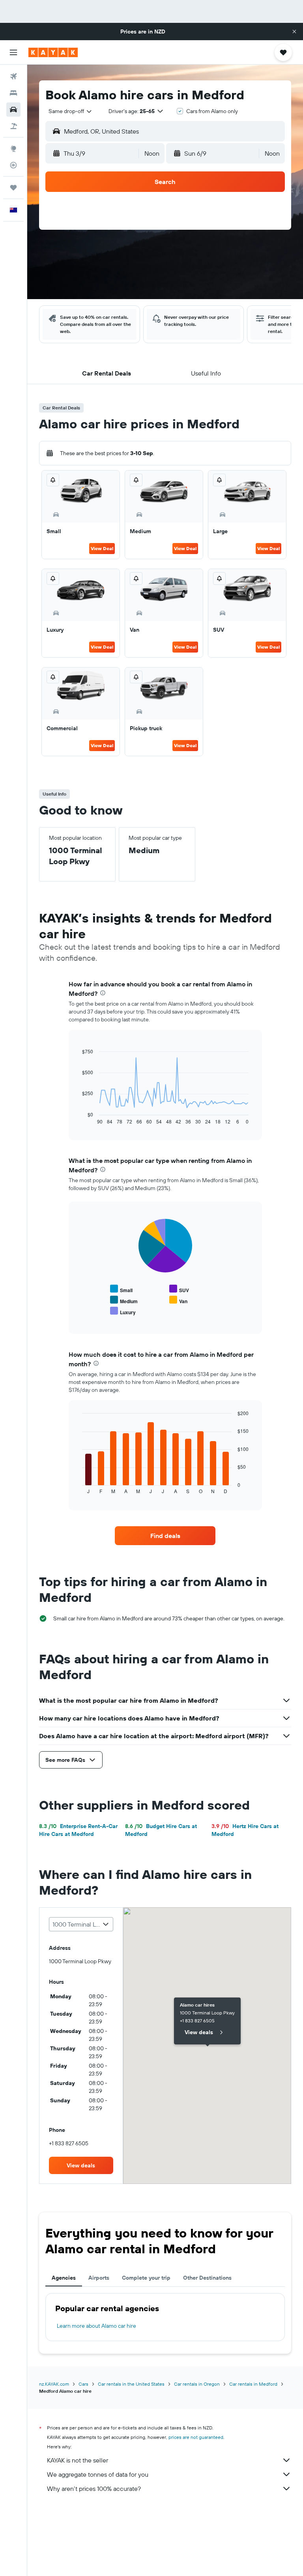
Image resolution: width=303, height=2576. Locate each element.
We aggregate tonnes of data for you (98, 2474)
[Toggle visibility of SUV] (179, 1289)
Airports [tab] (99, 2278)
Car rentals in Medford (253, 2384)
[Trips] (13, 188)
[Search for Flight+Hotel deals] (13, 126)
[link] (165, 1536)
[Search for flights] (13, 76)
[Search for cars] (13, 110)
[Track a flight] (13, 165)
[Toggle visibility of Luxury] (123, 1311)
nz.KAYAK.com (54, 2384)
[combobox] (71, 111)
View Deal (102, 548)
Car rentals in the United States (131, 2384)
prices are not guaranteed (196, 2437)
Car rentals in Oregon (197, 2384)
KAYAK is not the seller (78, 2460)
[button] (294, 32)
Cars (83, 2384)
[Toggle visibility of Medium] (124, 1300)
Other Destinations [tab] (207, 2278)
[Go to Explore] (13, 149)
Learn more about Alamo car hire (96, 2326)
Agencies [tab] (64, 2278)
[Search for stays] (13, 93)
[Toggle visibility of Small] (121, 1289)
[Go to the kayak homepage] (53, 52)
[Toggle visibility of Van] (178, 1300)
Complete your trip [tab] (146, 2278)
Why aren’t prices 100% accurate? (94, 2489)
